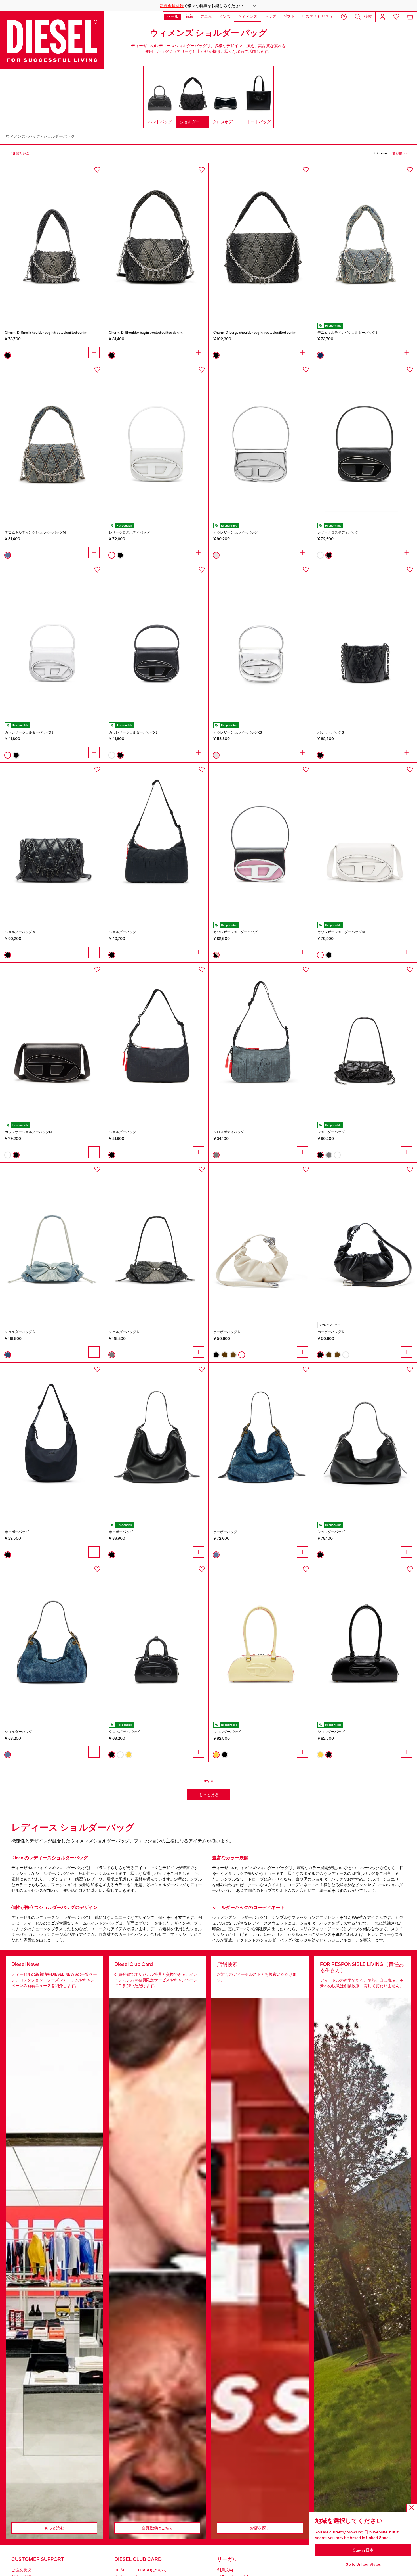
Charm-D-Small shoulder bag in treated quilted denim (46, 333)
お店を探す (260, 2528)
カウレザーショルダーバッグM (341, 932)
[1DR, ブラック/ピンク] (261, 841)
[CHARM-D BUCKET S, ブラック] (365, 641)
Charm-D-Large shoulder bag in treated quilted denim (255, 333)
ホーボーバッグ (17, 1532)
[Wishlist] (396, 17)
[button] (208, 6)
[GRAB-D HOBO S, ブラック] (365, 1241)
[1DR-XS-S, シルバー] (261, 641)
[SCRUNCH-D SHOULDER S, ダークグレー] (156, 1241)
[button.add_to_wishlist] (97, 170)
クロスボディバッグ (229, 1132)
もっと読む (54, 2528)
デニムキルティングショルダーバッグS (347, 333)
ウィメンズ (16, 136)
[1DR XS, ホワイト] (52, 641)
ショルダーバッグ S (20, 1332)
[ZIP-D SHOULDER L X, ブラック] (156, 841)
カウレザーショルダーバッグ (235, 532)
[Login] (382, 17)
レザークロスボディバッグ (129, 532)
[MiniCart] (410, 17)
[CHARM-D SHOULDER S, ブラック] (52, 241)
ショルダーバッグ (59, 136)
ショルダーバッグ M (20, 932)
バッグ (34, 136)
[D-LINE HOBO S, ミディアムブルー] (52, 1640)
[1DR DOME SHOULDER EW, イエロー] (261, 1640)
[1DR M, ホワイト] (365, 841)
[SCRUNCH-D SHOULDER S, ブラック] (365, 1041)
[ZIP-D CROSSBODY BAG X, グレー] (261, 1041)
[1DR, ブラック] (365, 441)
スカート (123, 1934)
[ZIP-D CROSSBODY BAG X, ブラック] (156, 1041)
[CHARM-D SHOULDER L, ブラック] (261, 241)
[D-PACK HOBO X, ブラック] (52, 1440)
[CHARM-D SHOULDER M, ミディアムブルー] (52, 441)
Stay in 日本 (363, 2550)
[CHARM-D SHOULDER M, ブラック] (156, 241)
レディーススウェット (268, 1923)
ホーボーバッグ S (227, 1332)
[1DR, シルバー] (261, 441)
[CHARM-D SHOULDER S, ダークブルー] (365, 241)
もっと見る (209, 1795)
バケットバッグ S (331, 732)
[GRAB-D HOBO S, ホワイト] (261, 1241)
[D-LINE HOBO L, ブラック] (156, 1440)
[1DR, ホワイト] (156, 441)
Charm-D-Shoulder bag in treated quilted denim (146, 333)
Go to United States (363, 2564)
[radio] (8, 355)
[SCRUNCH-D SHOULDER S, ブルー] (52, 1241)
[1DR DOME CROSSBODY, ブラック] (156, 1640)
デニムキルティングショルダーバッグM (35, 532)
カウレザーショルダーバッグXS (29, 732)
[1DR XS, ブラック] (156, 641)
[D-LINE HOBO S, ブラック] (365, 1440)
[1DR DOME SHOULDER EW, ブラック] (365, 1640)
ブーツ (353, 1929)
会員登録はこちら (157, 2528)
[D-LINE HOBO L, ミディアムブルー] (261, 1440)
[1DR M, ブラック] (52, 1041)
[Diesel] (52, 40)
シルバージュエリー (385, 1879)
